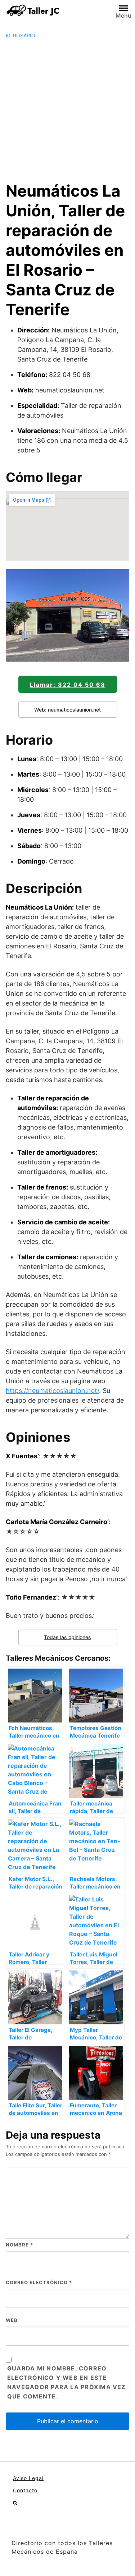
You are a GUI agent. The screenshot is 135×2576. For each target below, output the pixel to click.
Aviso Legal (28, 2478)
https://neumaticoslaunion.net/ (52, 1391)
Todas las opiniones (67, 1637)
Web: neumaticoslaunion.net (67, 710)
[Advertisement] (67, 110)
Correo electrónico (39, 2282)
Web (12, 2320)
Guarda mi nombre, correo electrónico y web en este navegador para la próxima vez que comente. (67, 2382)
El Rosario (21, 35)
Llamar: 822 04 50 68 (68, 685)
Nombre (19, 2245)
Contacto (25, 2490)
